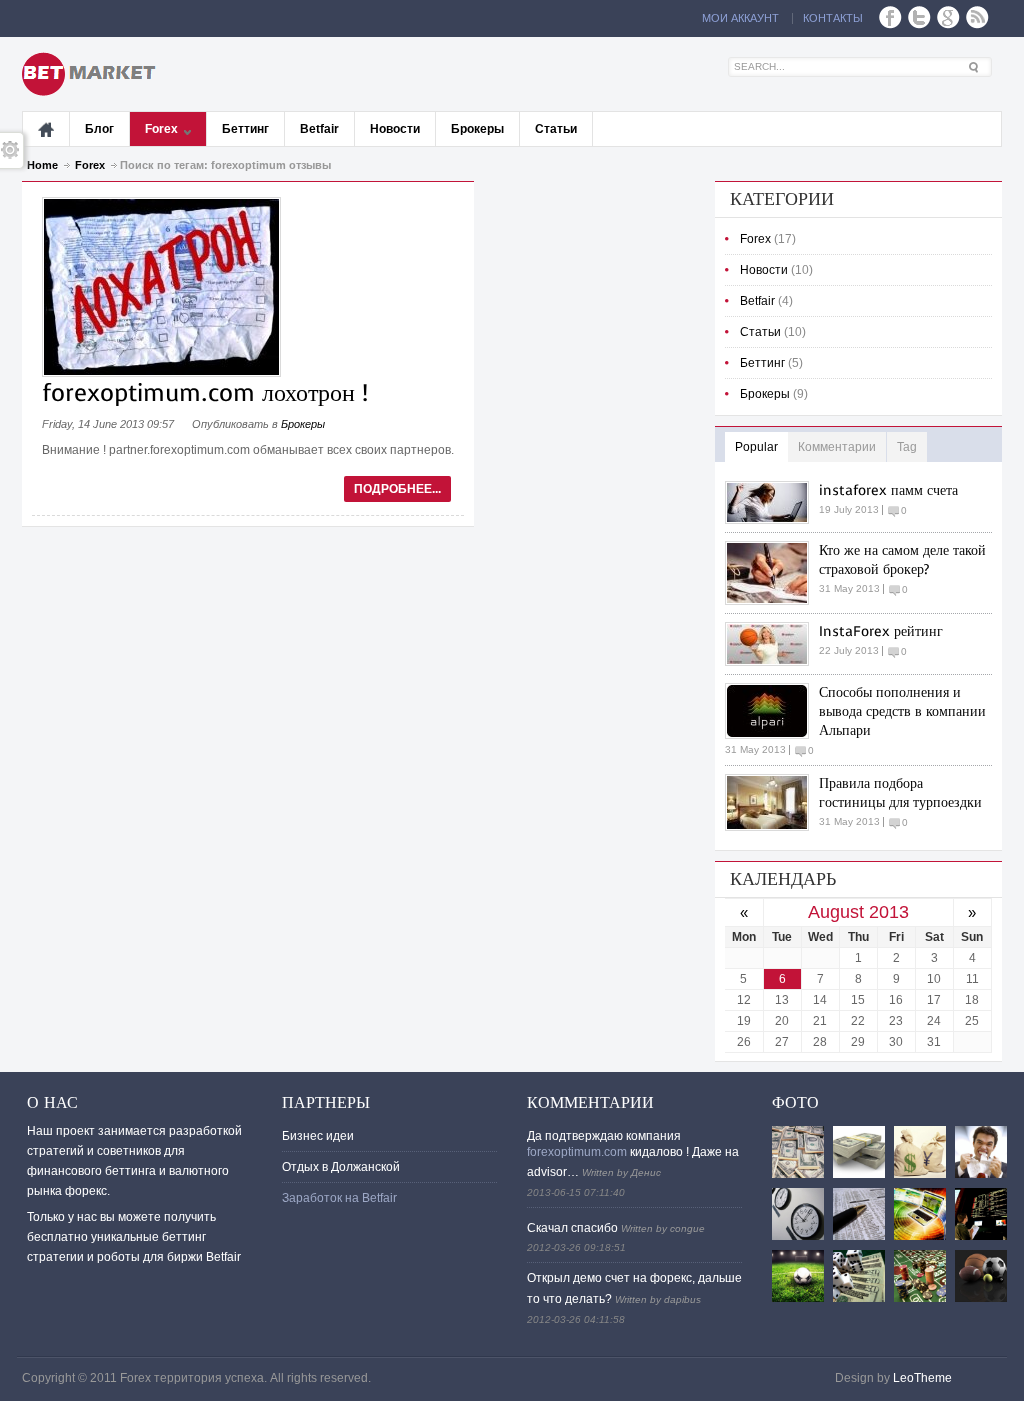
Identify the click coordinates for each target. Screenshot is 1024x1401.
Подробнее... (397, 489)
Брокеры (303, 424)
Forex (90, 165)
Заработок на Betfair (339, 1198)
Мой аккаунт (740, 18)
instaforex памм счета (888, 490)
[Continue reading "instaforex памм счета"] (772, 502)
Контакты (833, 18)
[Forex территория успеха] (92, 74)
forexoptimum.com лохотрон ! (205, 393)
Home (42, 165)
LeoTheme (922, 1378)
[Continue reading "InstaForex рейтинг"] (772, 644)
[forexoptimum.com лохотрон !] (161, 373)
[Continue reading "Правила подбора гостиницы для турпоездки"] (772, 802)
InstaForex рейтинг (881, 631)
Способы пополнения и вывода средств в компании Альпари (902, 711)
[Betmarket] (46, 129)
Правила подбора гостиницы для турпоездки (900, 793)
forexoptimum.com (577, 1152)
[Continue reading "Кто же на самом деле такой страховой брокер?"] (772, 573)
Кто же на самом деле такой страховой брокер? (902, 560)
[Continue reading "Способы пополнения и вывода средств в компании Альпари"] (772, 711)
